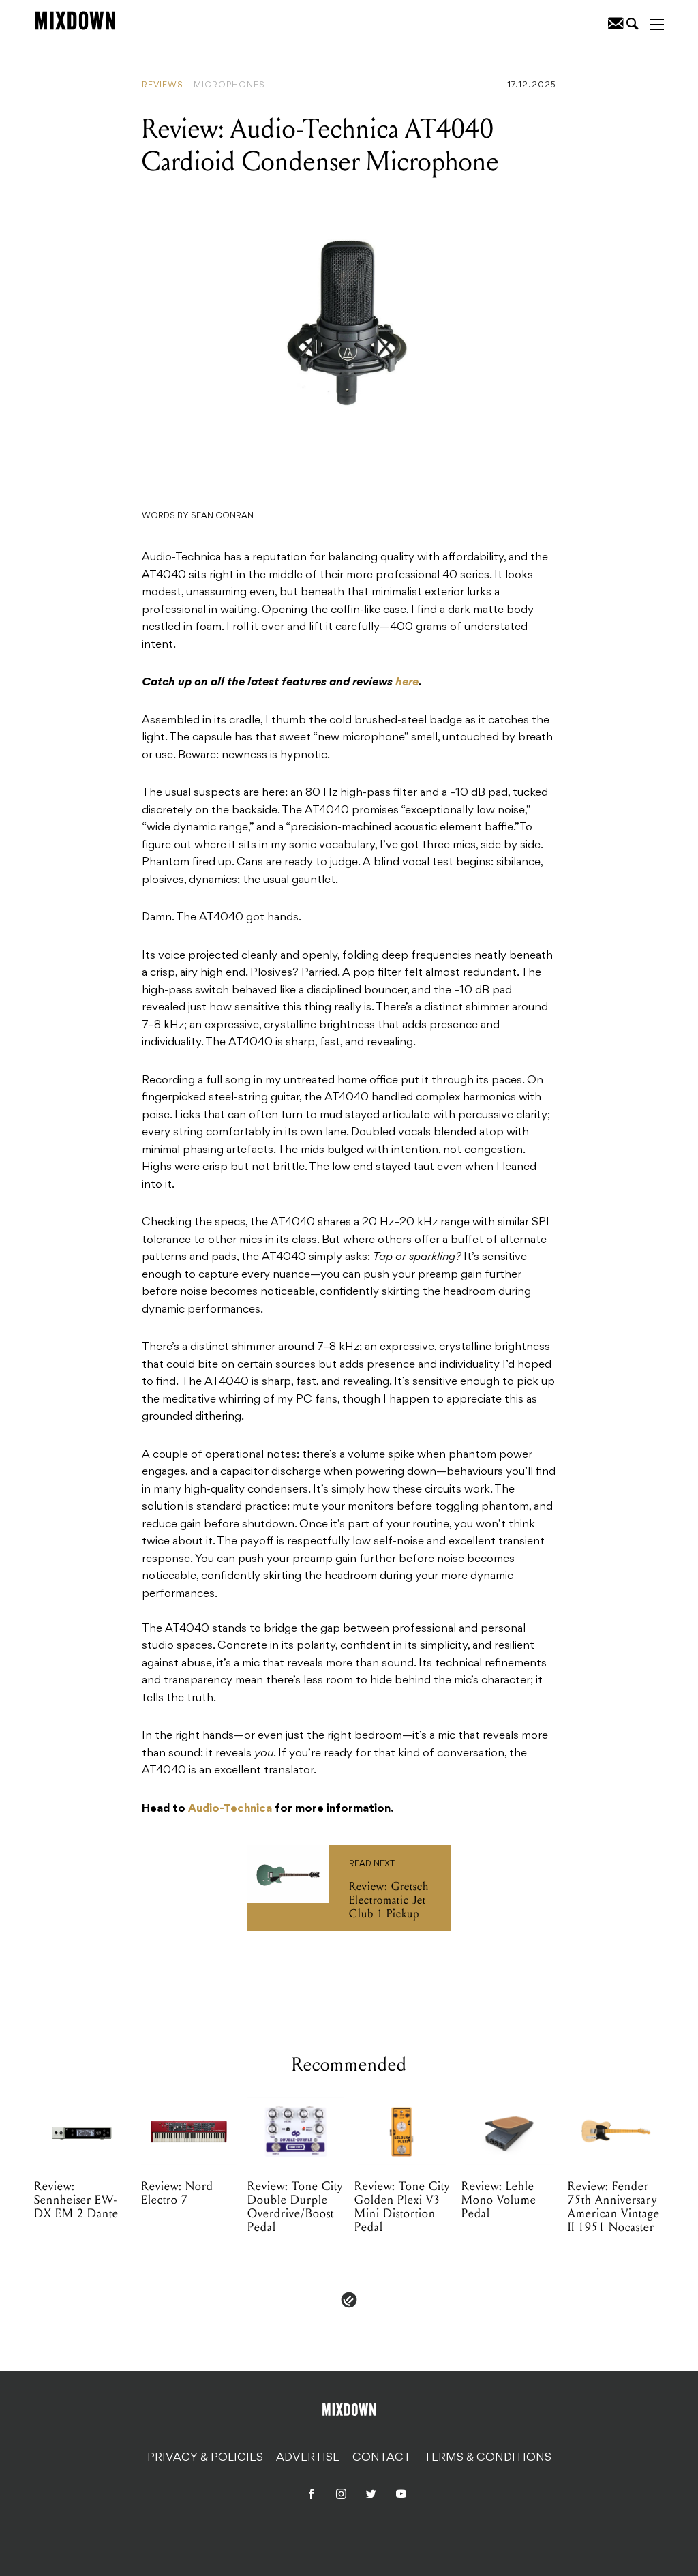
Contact (382, 2457)
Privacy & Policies (205, 2457)
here (407, 683)
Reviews (163, 85)
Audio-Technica (230, 1809)
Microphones (229, 85)
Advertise (308, 2457)
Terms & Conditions (488, 2457)
